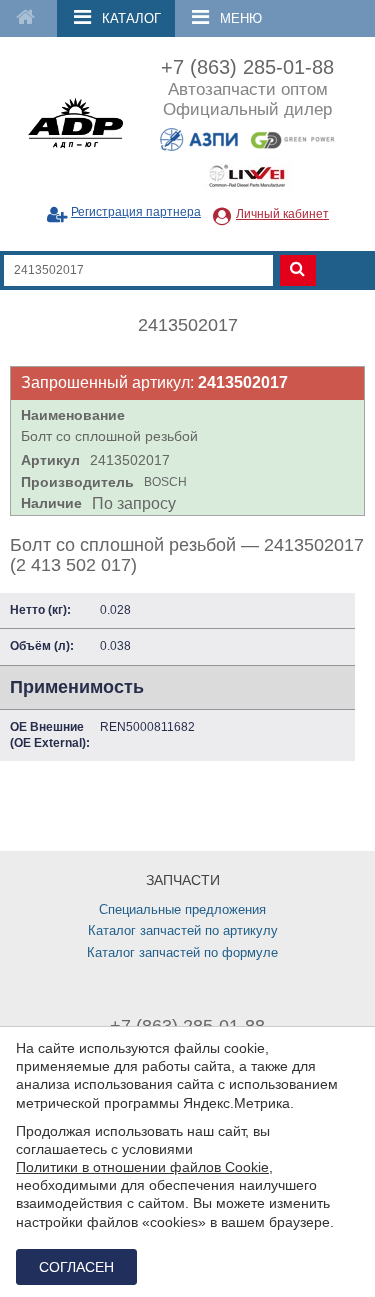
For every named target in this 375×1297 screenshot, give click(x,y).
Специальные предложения (182, 909)
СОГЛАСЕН (76, 1267)
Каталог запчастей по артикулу (183, 930)
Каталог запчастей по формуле (182, 952)
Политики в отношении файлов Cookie (142, 1167)
